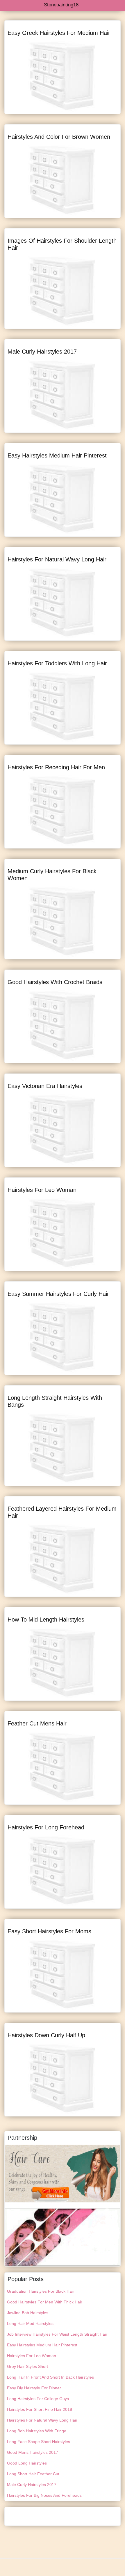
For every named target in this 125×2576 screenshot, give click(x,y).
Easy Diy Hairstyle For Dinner (34, 2388)
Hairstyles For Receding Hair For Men (56, 767)
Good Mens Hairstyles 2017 (33, 2452)
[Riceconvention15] (63, 2237)
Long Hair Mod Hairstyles (30, 2323)
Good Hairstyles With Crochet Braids (55, 982)
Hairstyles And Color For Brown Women (59, 137)
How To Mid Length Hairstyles (46, 1620)
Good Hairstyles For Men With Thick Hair (45, 2302)
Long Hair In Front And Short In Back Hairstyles (50, 2377)
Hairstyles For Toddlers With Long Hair (57, 663)
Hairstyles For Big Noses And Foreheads (44, 2495)
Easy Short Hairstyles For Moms (49, 1931)
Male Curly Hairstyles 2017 (42, 352)
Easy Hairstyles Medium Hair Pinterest (57, 455)
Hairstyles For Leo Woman (42, 1190)
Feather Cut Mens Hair (37, 1723)
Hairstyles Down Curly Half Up (46, 2035)
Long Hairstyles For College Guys (38, 2399)
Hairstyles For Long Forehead (46, 1827)
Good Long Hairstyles (27, 2463)
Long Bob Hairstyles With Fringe (37, 2431)
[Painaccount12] (63, 2173)
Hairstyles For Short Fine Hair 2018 (40, 2409)
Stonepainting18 (61, 5)
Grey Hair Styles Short (27, 2366)
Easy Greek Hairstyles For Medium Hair (59, 33)
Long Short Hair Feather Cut (33, 2474)
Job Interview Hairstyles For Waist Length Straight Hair (57, 2334)
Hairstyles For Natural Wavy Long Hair (57, 559)
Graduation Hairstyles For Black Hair (41, 2291)
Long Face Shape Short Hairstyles (39, 2442)
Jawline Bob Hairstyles (28, 2313)
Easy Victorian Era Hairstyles (45, 1086)
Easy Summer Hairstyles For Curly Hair (58, 1294)
